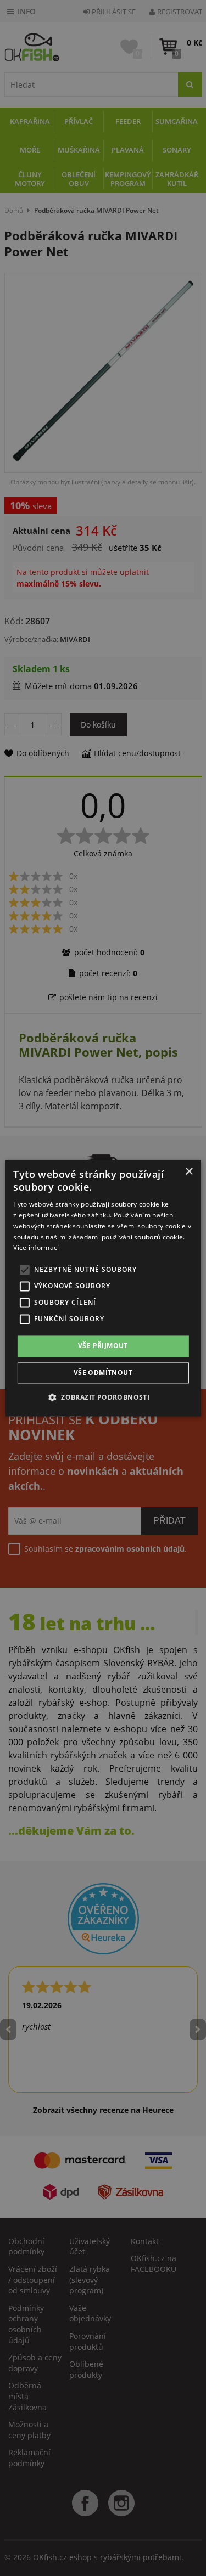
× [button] (189, 1172)
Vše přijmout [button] (103, 1346)
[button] (103, 1397)
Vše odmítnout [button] (103, 1372)
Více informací (36, 1248)
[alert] (103, 1288)
